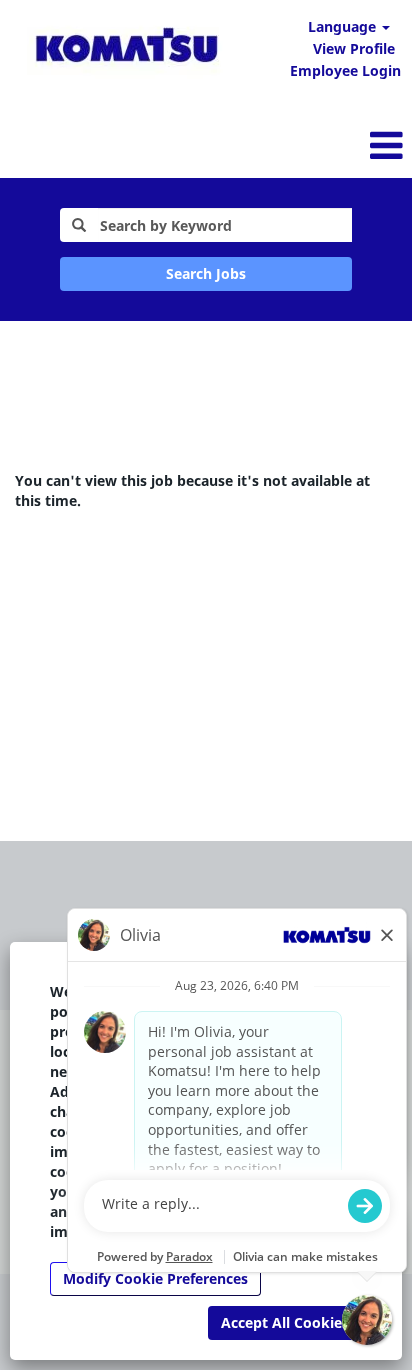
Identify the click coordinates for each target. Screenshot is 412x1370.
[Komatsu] (126, 48)
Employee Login (345, 70)
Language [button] (344, 26)
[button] (274, 145)
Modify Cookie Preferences (155, 1278)
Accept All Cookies (285, 1322)
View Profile (354, 48)
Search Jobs (206, 273)
